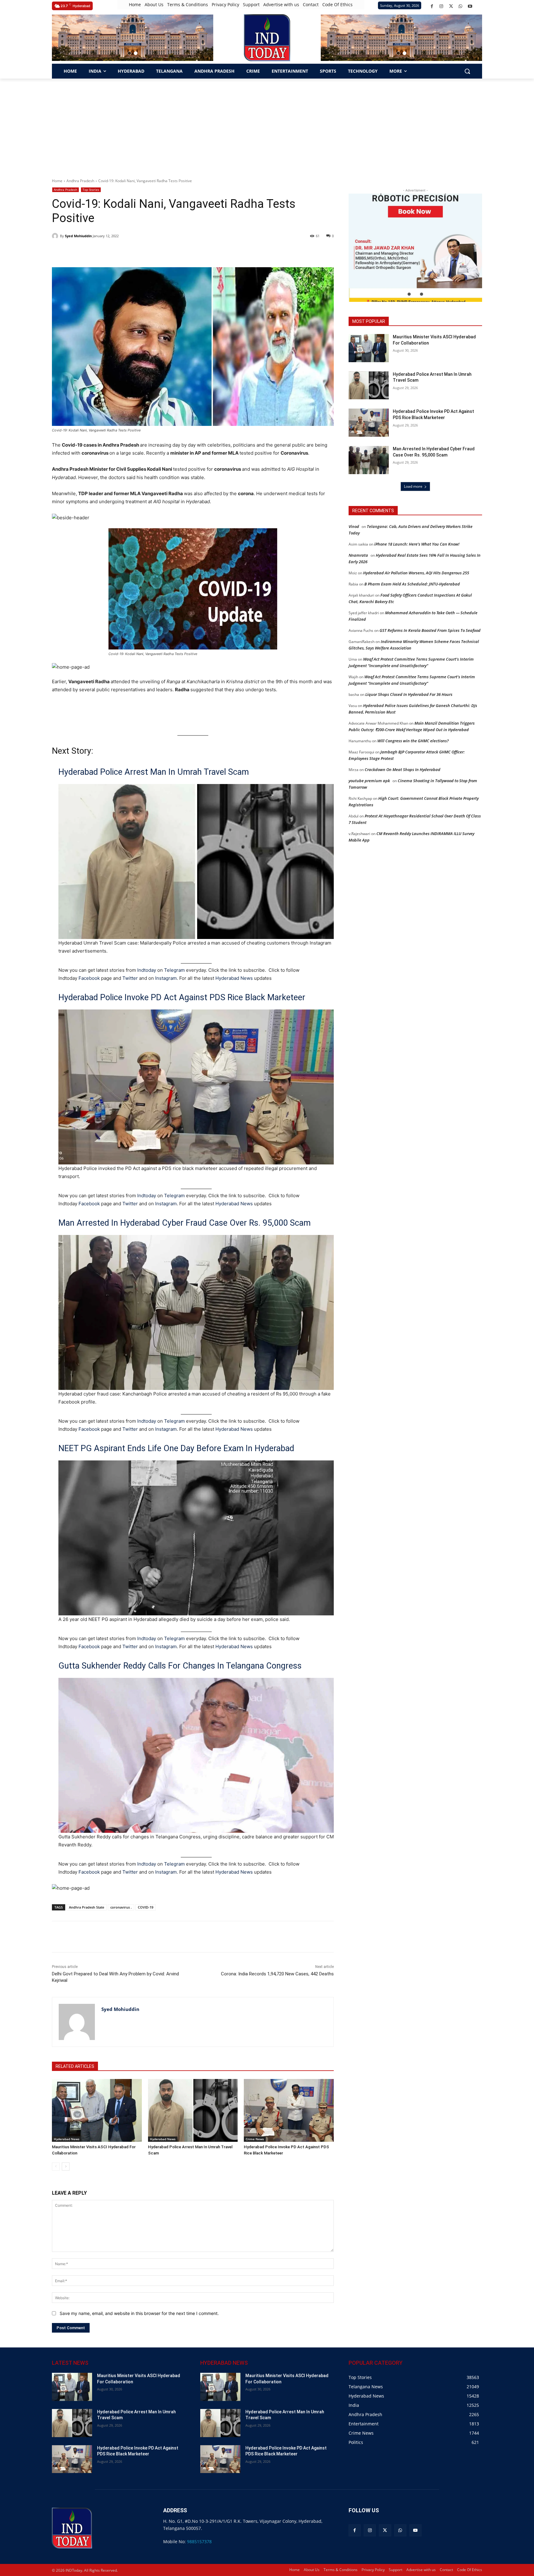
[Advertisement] (267, 125)
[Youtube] (470, 6)
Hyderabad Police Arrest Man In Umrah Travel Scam (154, 772)
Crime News (255, 2139)
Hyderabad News (235, 978)
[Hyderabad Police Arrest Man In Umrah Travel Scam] (193, 2110)
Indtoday (147, 970)
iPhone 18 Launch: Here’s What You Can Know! (417, 544)
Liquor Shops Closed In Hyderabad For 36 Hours (409, 694)
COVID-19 (146, 1907)
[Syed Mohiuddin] (56, 236)
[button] (129, 53)
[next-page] (66, 2167)
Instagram (166, 978)
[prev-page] (56, 2167)
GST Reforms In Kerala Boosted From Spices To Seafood (430, 630)
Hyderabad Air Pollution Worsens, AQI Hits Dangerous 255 (416, 573)
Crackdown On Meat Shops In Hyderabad (403, 769)
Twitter (130, 978)
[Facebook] (432, 6)
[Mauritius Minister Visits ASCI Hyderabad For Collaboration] (97, 2110)
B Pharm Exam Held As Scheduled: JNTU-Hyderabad (412, 584)
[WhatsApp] (461, 6)
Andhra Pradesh (80, 181)
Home (57, 181)
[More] (163, 1937)
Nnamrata (358, 555)
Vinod (354, 526)
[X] (451, 6)
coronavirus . (121, 1907)
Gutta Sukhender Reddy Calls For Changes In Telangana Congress (180, 1666)
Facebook (89, 978)
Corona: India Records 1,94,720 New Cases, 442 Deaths (277, 1974)
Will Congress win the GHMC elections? (413, 741)
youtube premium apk (369, 781)
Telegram (174, 970)
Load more (413, 486)
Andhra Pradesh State (87, 1907)
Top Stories (91, 190)
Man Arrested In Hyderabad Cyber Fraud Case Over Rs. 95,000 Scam (184, 1223)
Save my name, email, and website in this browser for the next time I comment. (139, 2313)
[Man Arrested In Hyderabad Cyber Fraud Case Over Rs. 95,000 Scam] (369, 460)
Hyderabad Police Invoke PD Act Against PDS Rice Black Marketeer (182, 997)
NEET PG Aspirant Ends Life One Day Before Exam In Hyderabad (176, 1448)
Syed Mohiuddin (78, 236)
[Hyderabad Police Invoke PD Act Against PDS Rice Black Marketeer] (289, 2110)
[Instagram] (441, 6)
